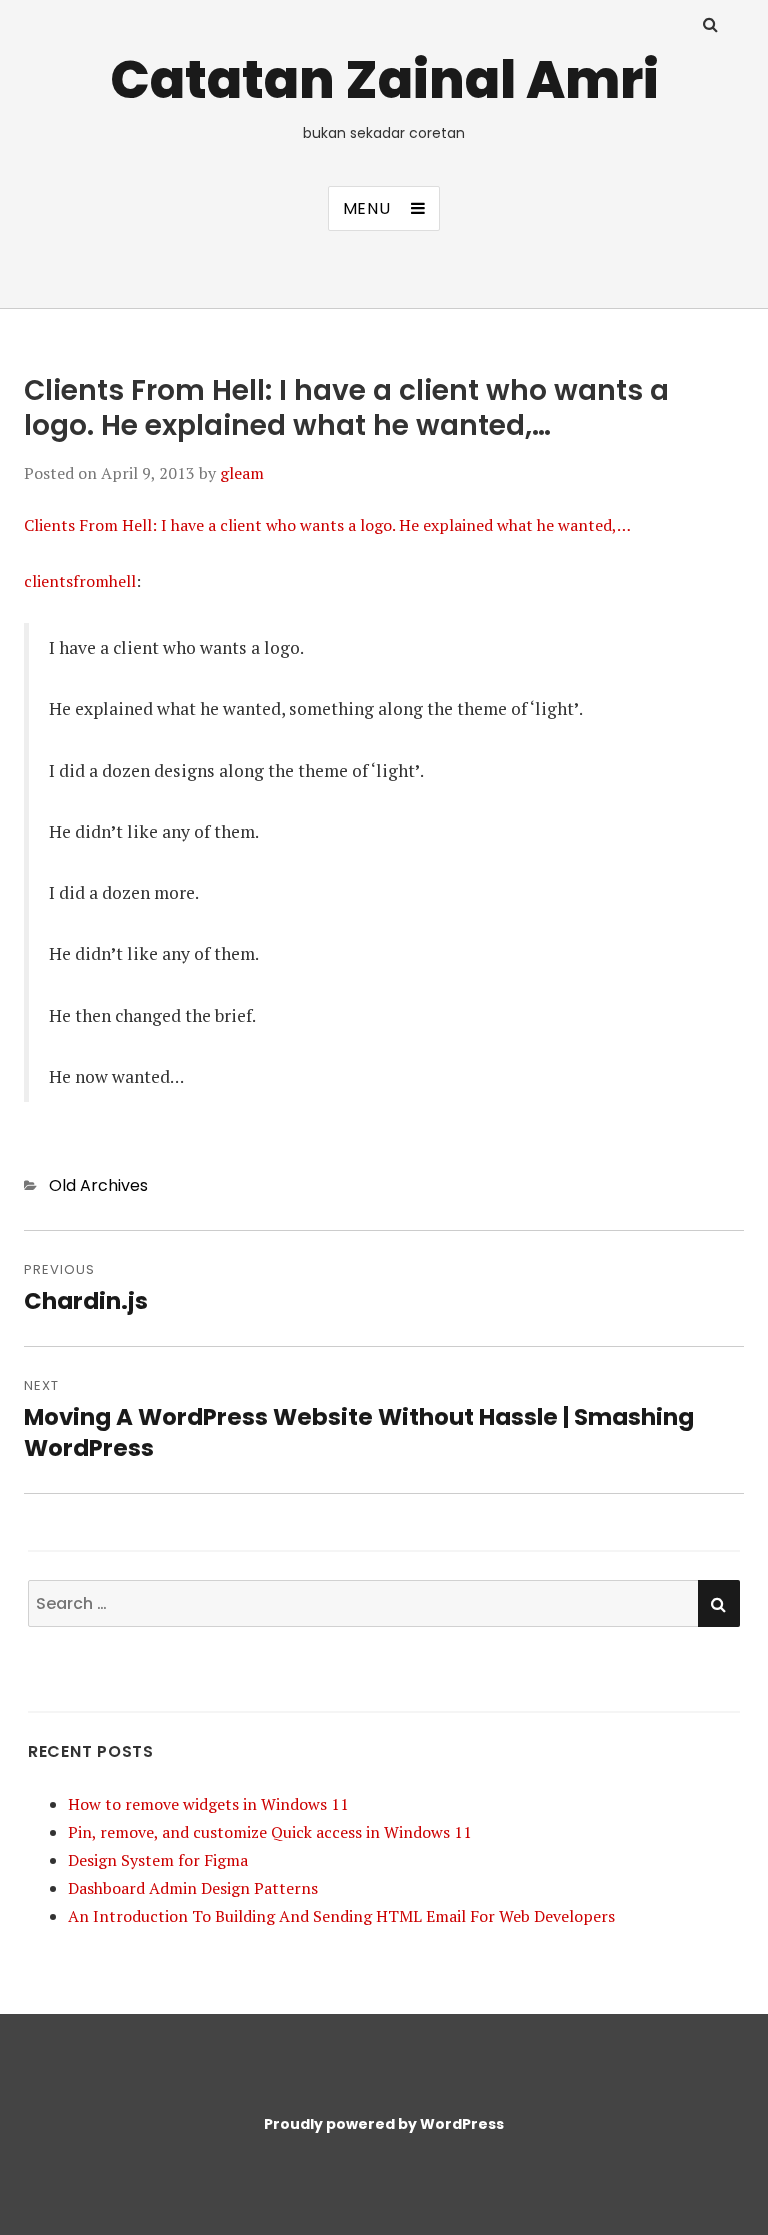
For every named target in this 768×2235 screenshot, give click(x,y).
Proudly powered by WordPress (384, 2124)
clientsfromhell (80, 581)
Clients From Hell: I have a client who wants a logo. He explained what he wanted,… (327, 525)
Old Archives (98, 1185)
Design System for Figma (158, 1860)
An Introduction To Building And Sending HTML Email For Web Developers (341, 1916)
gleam (242, 473)
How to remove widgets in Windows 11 (208, 1804)
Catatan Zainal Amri (384, 79)
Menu (367, 208)
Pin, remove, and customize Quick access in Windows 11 (270, 1832)
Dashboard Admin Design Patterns (193, 1888)
